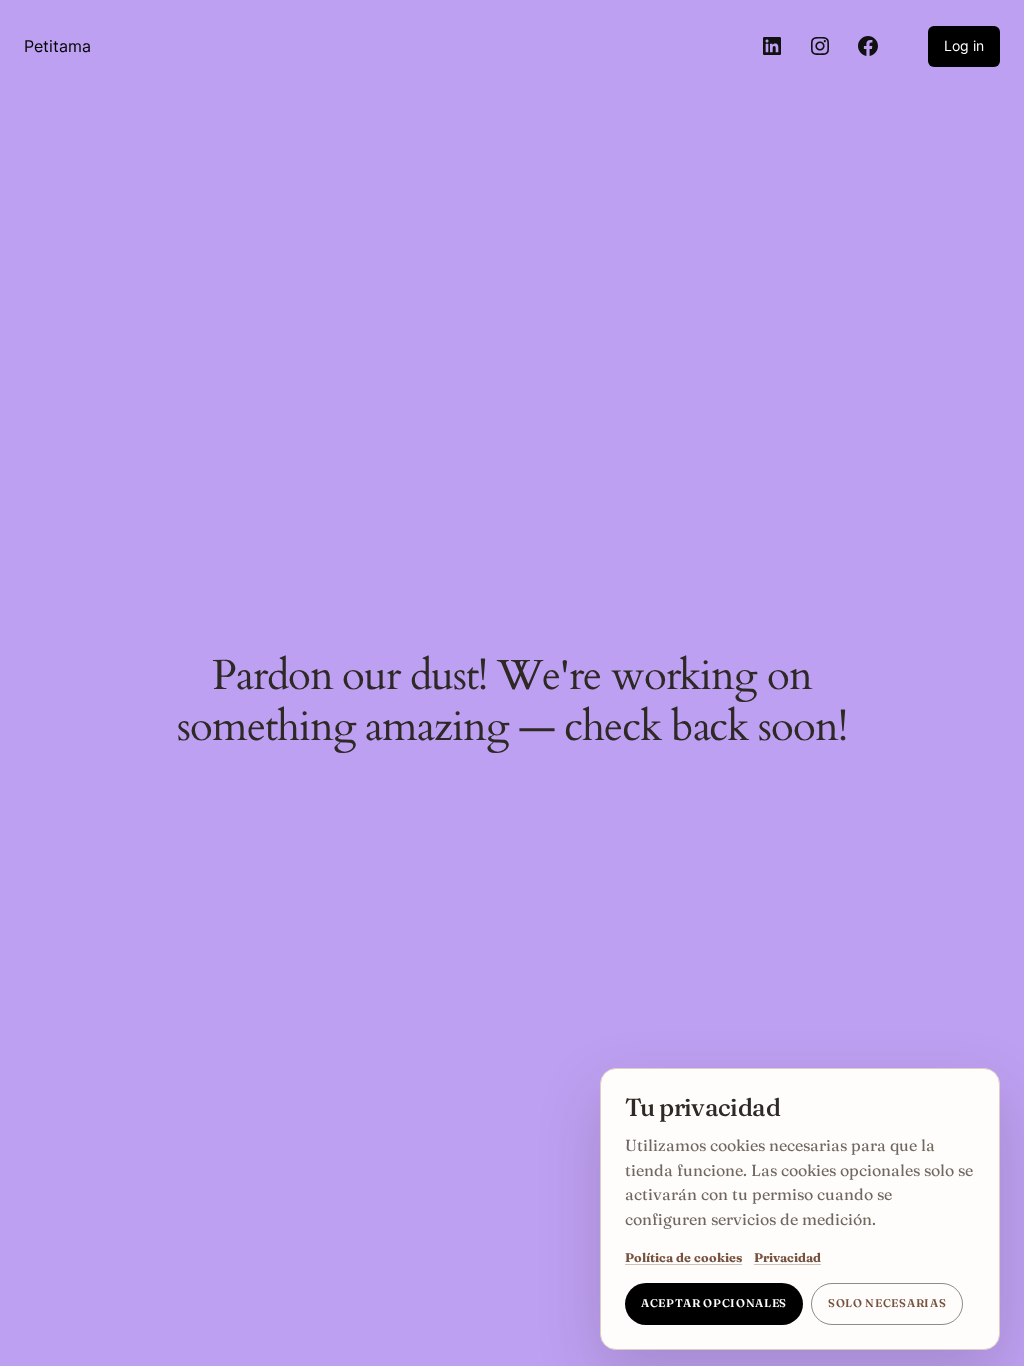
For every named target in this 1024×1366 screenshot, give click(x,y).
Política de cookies (683, 1257)
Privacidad (787, 1257)
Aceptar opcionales (714, 1303)
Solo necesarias (887, 1303)
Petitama (57, 46)
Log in (964, 45)
